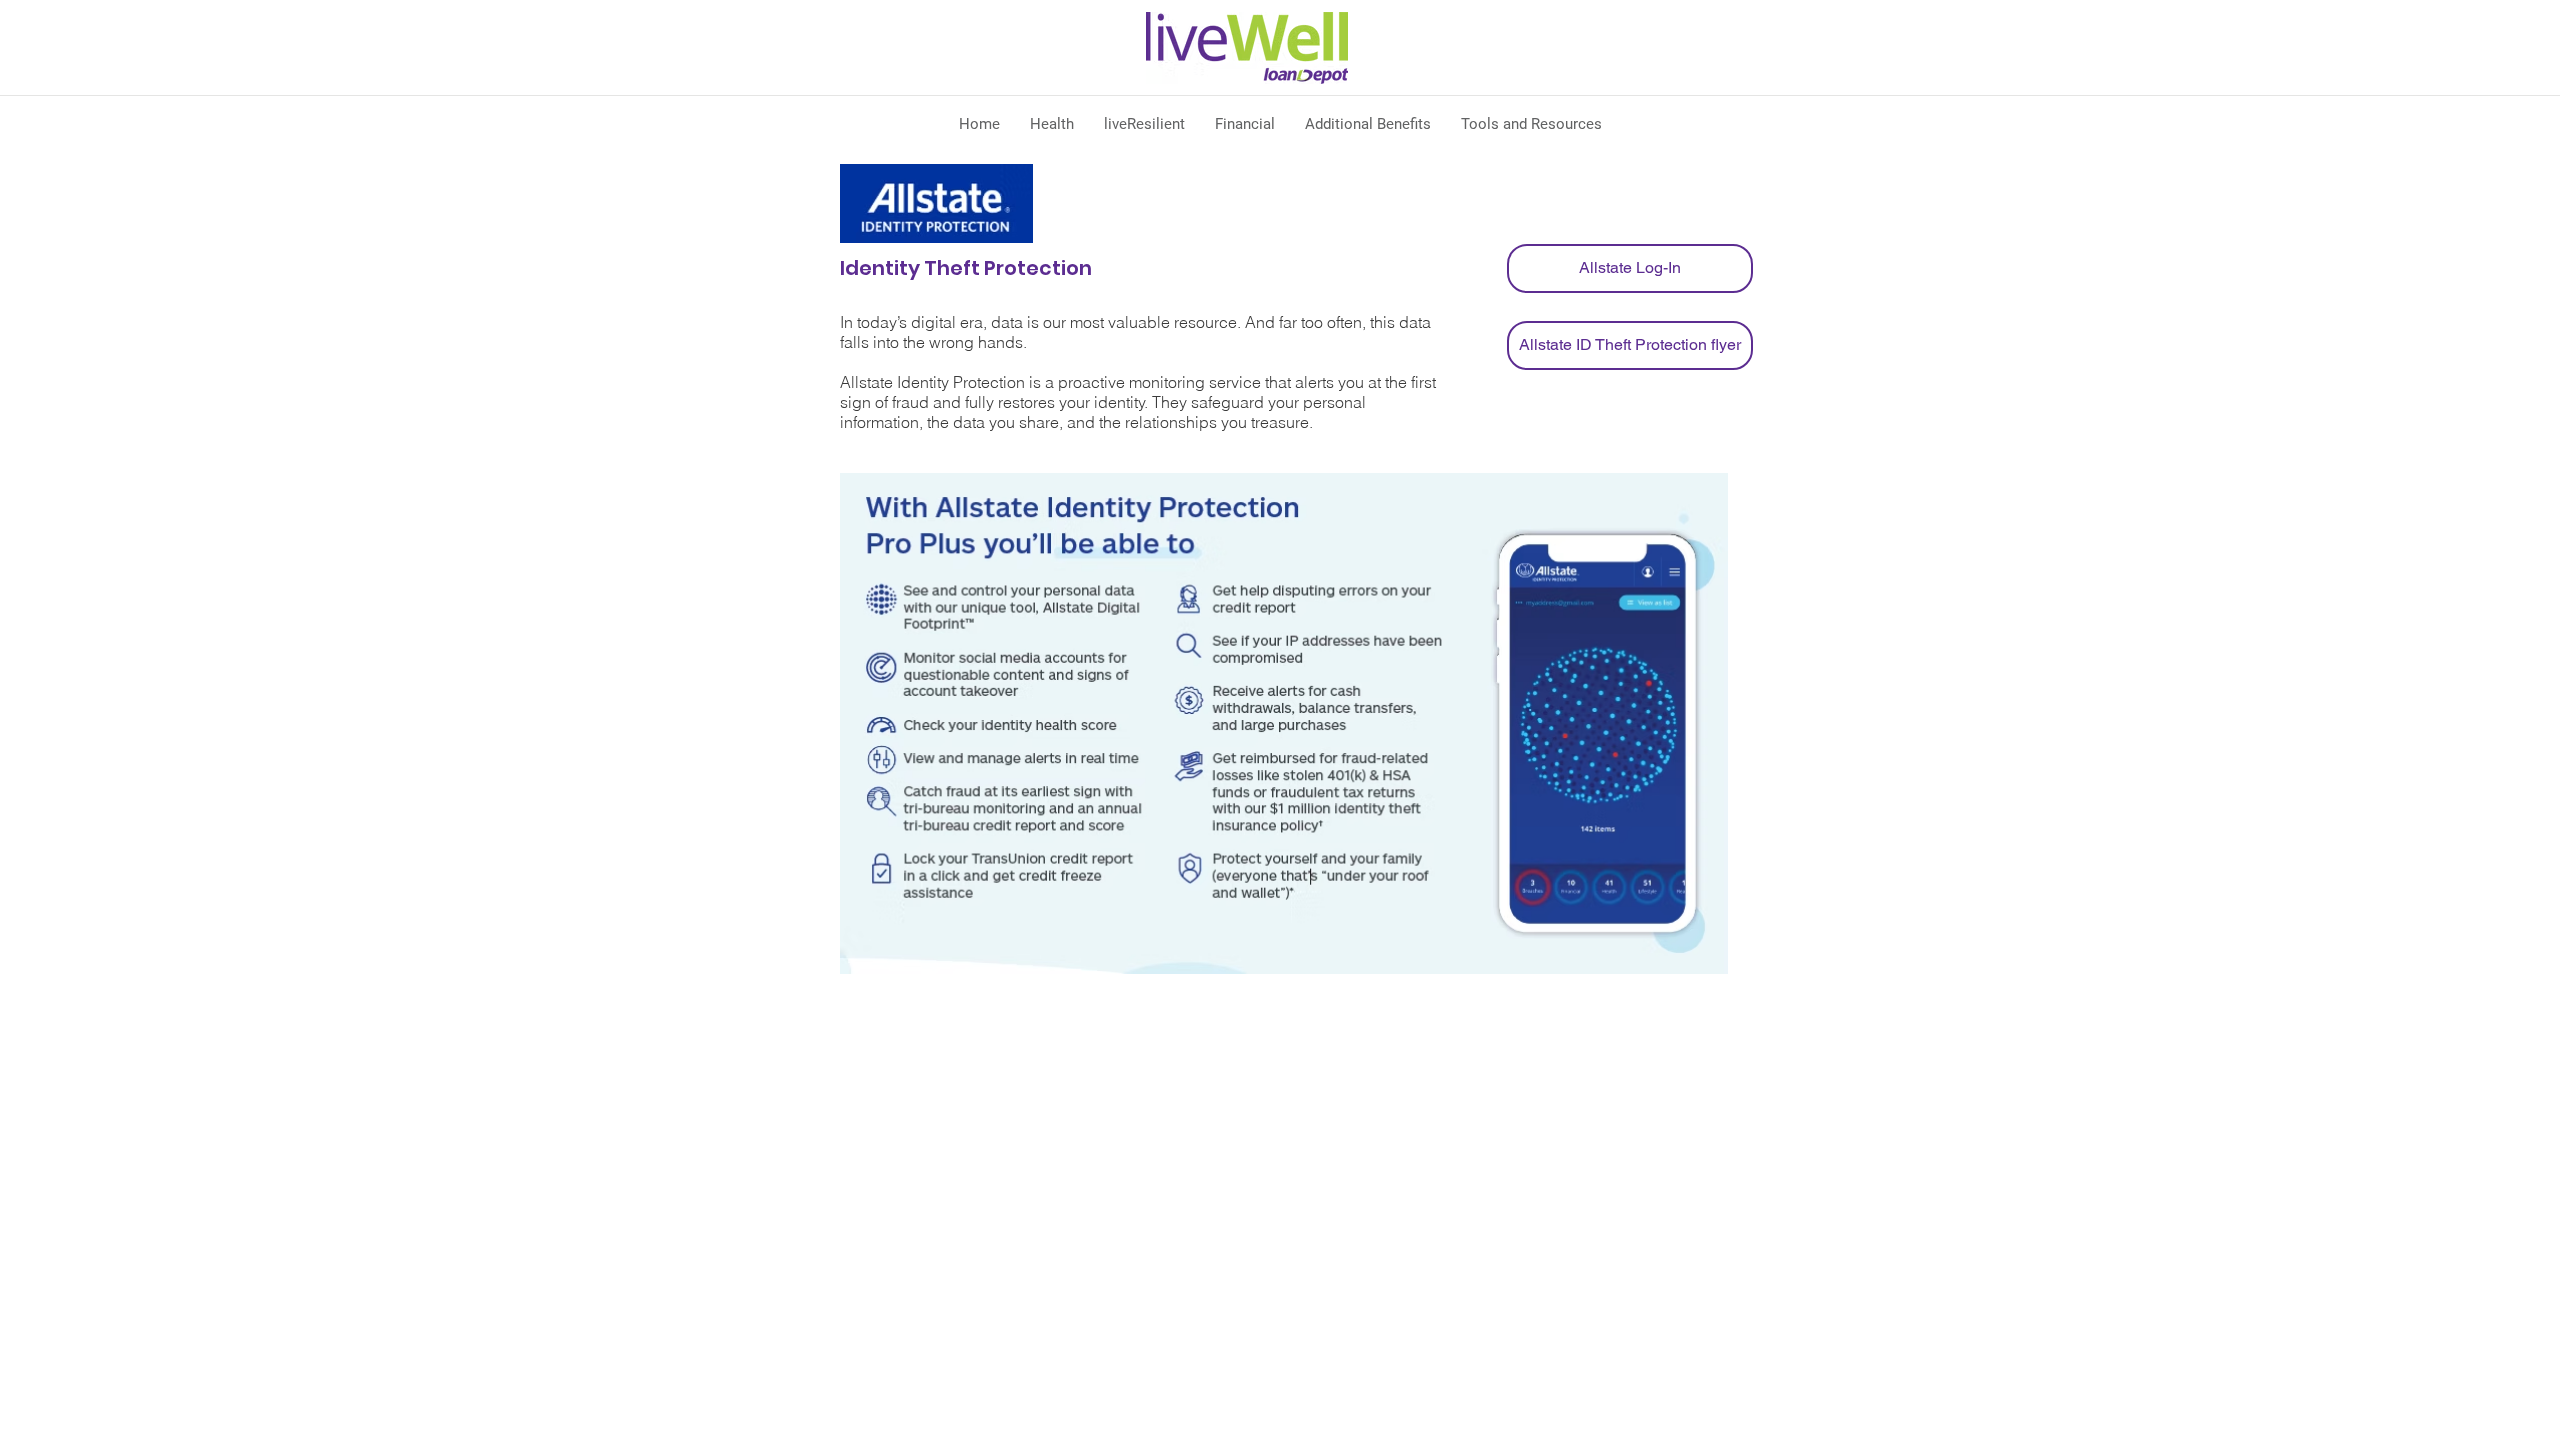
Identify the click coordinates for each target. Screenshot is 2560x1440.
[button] (1052, 124)
